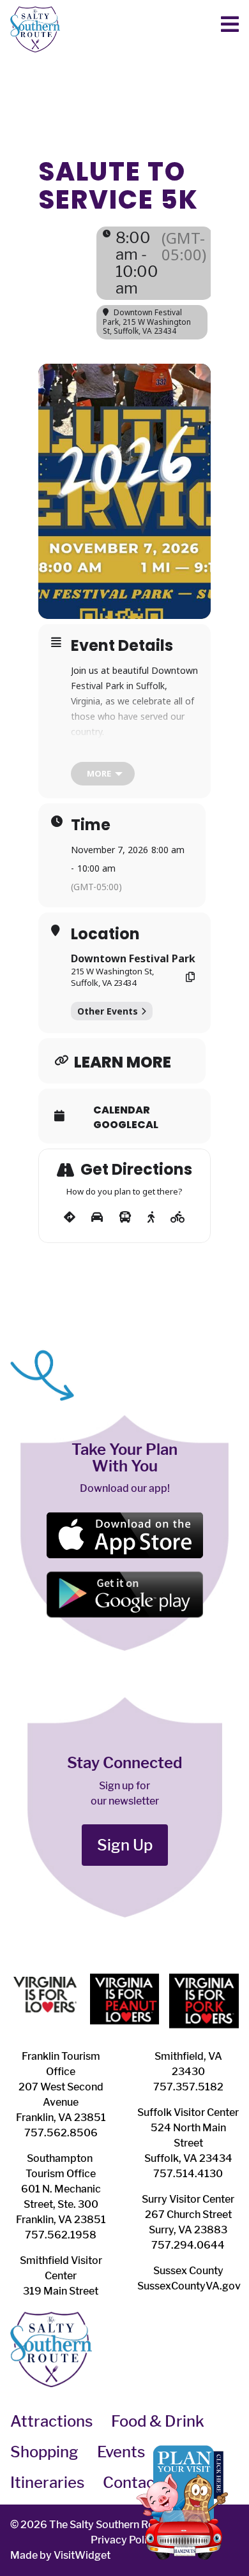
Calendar (122, 1110)
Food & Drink (158, 2421)
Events (121, 2452)
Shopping (44, 2452)
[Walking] (151, 1217)
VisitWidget (82, 2555)
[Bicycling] (178, 1217)
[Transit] (125, 1217)
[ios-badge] (124, 1516)
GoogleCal (126, 1125)
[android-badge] (124, 1576)
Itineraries (47, 2483)
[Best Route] (70, 1217)
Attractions (51, 2421)
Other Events (108, 1011)
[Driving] (97, 1217)
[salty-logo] (35, 11)
